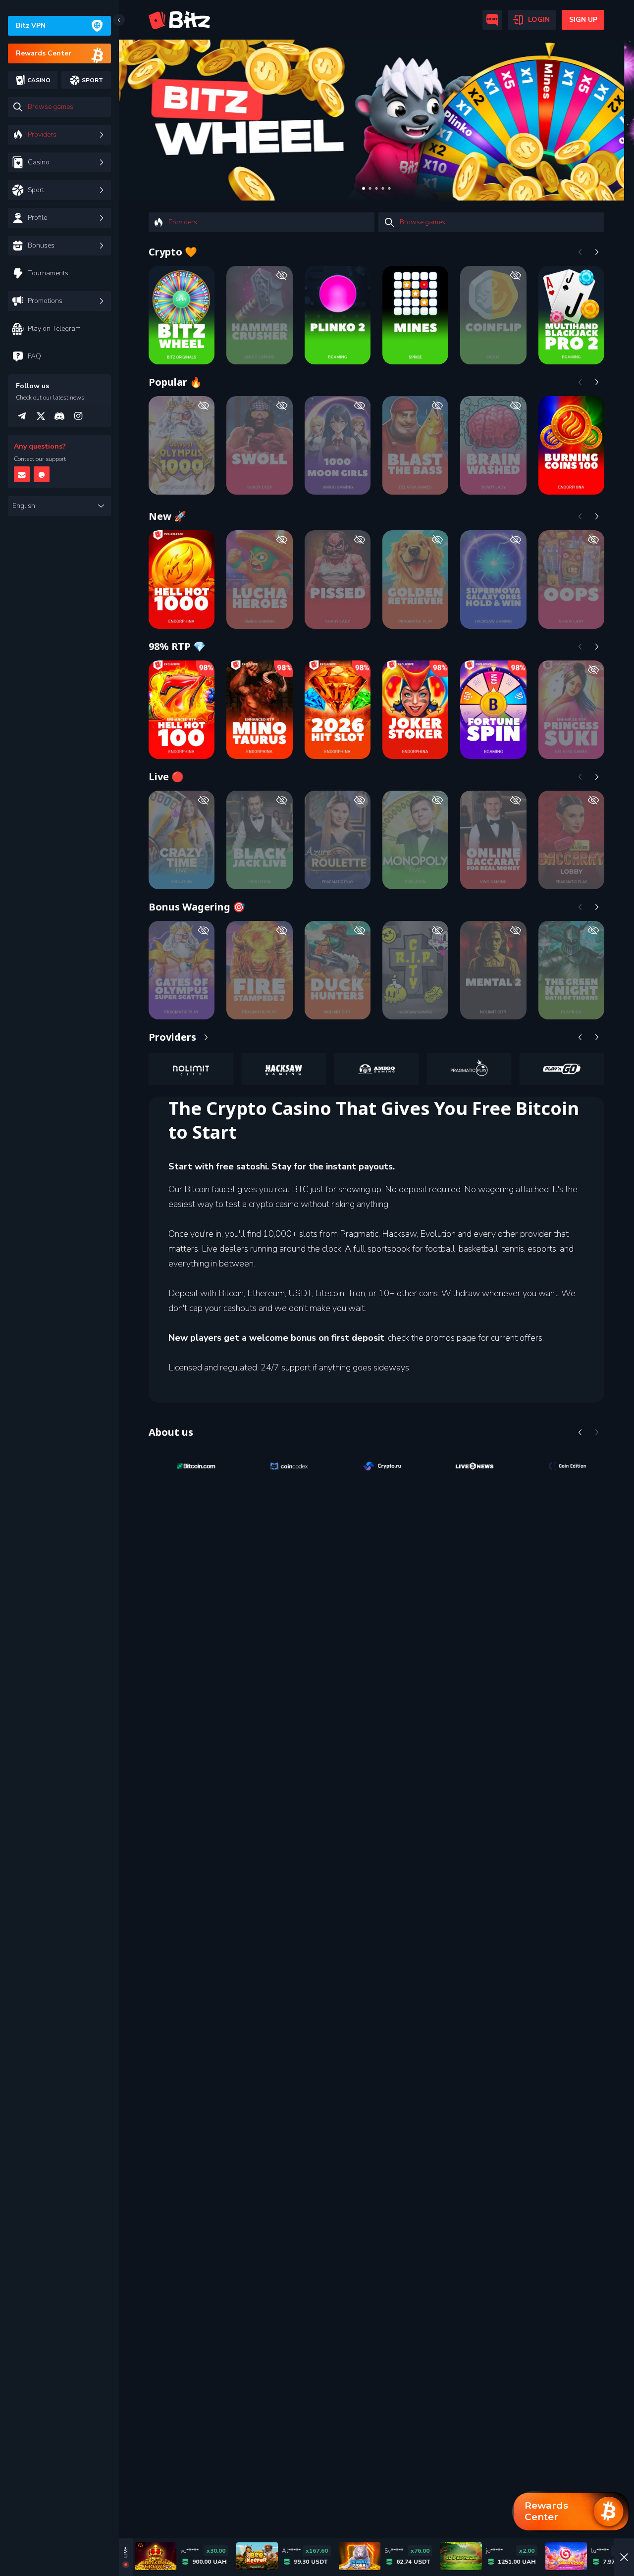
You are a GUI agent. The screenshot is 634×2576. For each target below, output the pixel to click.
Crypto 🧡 (173, 252)
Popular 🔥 (175, 382)
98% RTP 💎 (177, 646)
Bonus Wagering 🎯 (197, 907)
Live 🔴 (166, 777)
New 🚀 (167, 516)
